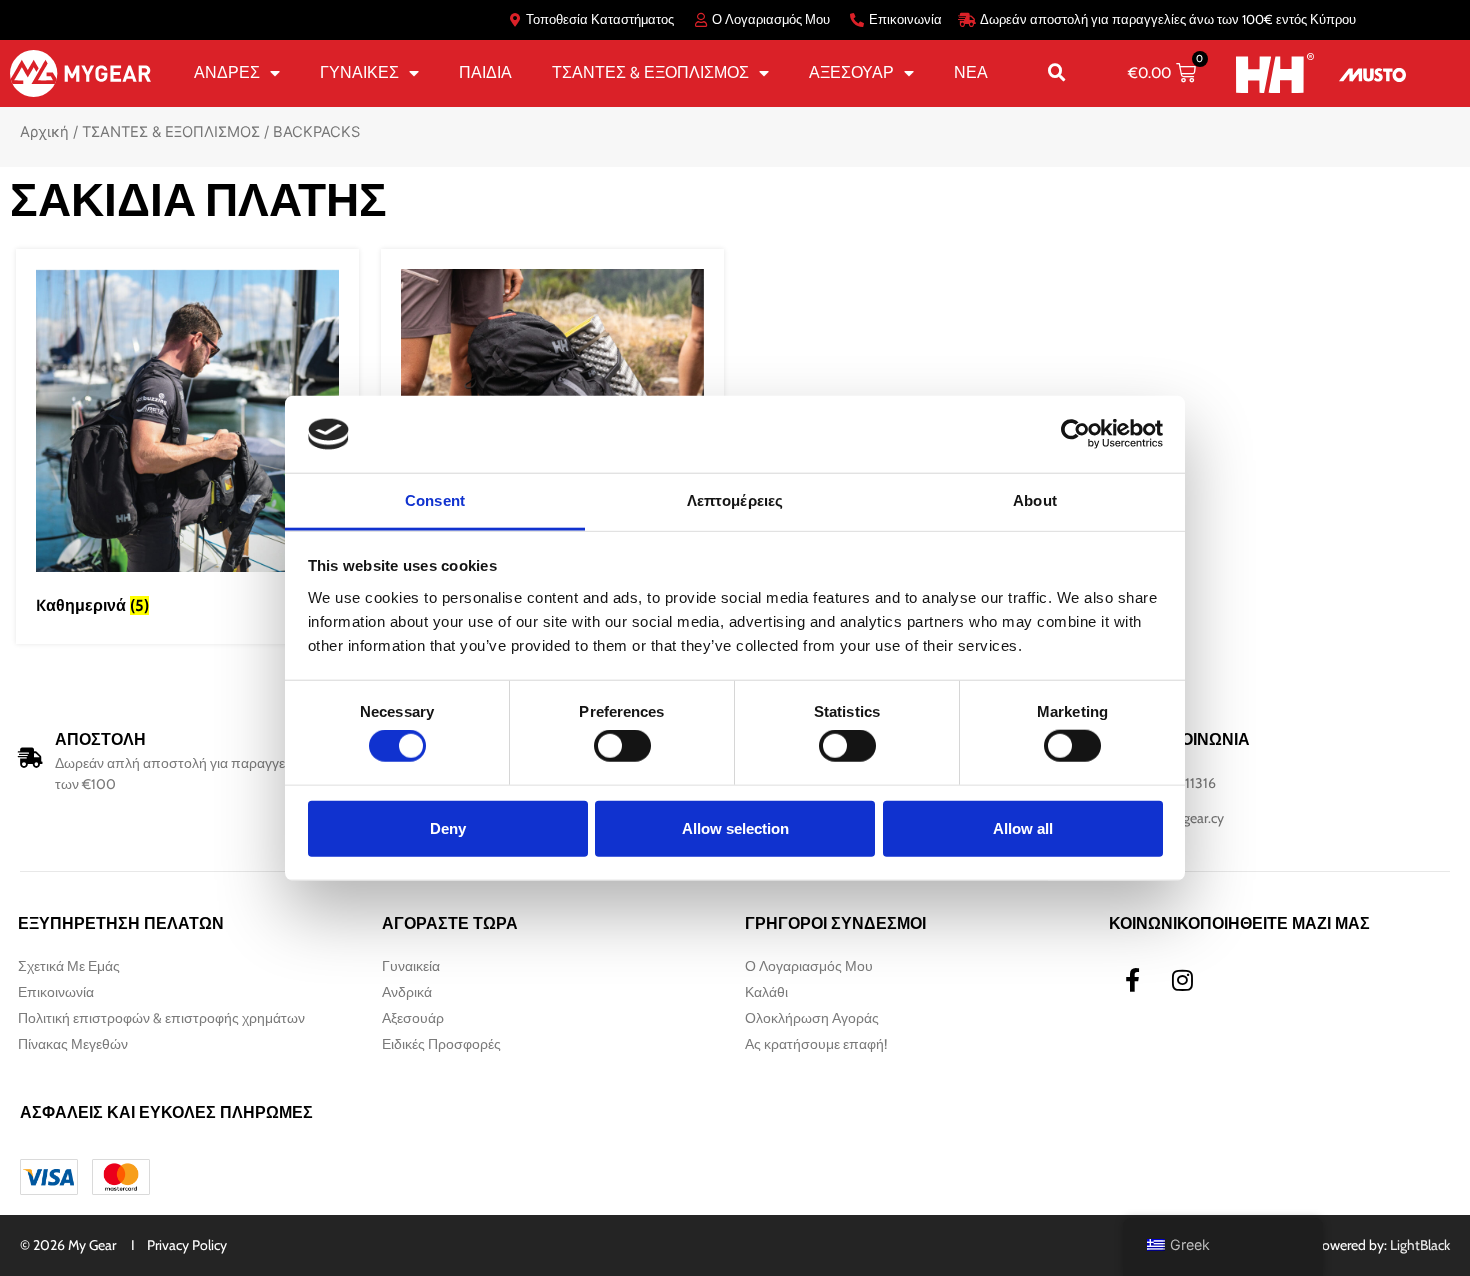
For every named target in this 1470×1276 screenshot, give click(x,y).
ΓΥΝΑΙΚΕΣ (359, 72)
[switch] (622, 746)
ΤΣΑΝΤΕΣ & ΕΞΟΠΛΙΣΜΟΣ (650, 72)
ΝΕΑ (971, 72)
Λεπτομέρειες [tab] (735, 500)
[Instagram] (1183, 980)
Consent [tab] (435, 500)
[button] (1057, 73)
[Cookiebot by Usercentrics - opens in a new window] (1075, 434)
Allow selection (735, 827)
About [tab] (1035, 500)
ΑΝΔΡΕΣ (227, 72)
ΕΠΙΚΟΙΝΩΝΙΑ (1196, 739)
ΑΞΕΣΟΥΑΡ (851, 72)
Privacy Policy (187, 1245)
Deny (448, 827)
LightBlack (1420, 1245)
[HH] (1275, 72)
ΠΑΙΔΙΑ (485, 72)
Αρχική (44, 132)
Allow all (1023, 827)
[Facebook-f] (1133, 980)
